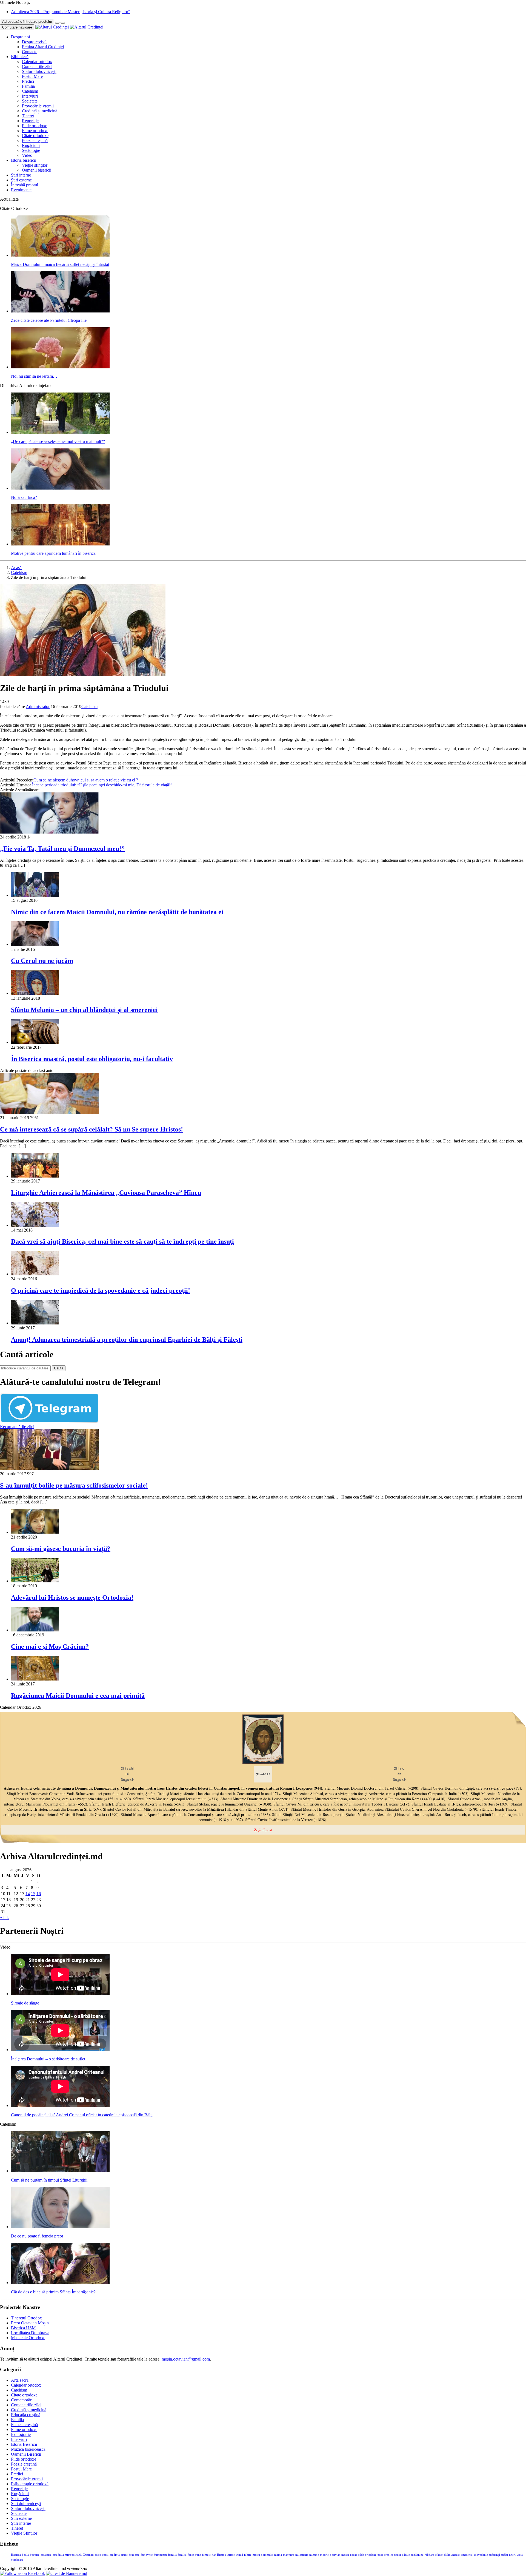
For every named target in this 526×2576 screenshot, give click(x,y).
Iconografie (21, 2434)
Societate (30, 101)
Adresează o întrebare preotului (27, 22)
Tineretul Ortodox (26, 2318)
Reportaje (30, 121)
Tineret (28, 116)
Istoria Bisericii (24, 2444)
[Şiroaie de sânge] (60, 1994)
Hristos (221, 2555)
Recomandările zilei (17, 1427)
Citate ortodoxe (35, 136)
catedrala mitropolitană (67, 2555)
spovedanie (481, 2555)
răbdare (429, 2555)
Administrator (38, 706)
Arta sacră (20, 2380)
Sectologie (31, 150)
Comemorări (22, 2400)
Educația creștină (26, 2415)
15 (33, 1894)
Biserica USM (23, 2328)
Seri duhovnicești (26, 2504)
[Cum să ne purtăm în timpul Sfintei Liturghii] (60, 2171)
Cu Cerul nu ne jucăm (42, 961)
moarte (324, 2555)
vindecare (17, 2560)
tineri (512, 2555)
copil (105, 2555)
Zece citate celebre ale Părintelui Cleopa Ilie (49, 320)
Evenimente (21, 190)
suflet (504, 2555)
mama (278, 2555)
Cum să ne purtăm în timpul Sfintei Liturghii (49, 2180)
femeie (206, 2555)
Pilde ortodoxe (35, 126)
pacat (353, 2555)
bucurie (35, 2555)
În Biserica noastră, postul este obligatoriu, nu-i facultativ (92, 1059)
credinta (115, 2555)
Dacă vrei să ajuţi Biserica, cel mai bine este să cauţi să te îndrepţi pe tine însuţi (122, 1241)
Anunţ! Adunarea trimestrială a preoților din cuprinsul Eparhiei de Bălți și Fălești (127, 1340)
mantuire (289, 2555)
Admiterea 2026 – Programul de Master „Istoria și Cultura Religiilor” (71, 12)
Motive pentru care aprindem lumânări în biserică (53, 553)
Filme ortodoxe (35, 131)
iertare (231, 2555)
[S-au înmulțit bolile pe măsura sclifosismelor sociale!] (49, 1469)
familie (182, 2555)
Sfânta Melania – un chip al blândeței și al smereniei (84, 1010)
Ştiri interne (21, 175)
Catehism (30, 91)
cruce (124, 2555)
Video (27, 155)
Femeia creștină (24, 2425)
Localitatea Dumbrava (30, 2333)
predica (388, 2555)
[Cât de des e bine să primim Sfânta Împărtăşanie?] (60, 2283)
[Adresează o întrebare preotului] (57, 23)
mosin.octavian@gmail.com (186, 2359)
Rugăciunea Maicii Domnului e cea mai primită (78, 1696)
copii (98, 2555)
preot (398, 2555)
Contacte (30, 52)
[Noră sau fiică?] (60, 488)
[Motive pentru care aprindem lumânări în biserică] (60, 544)
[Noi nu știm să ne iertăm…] (60, 367)
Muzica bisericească (28, 2449)
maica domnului (263, 2555)
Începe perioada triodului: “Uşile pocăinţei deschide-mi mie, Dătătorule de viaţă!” (102, 785)
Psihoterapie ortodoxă (30, 2484)
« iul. (4, 1917)
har (214, 2555)
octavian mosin (339, 2555)
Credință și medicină (40, 111)
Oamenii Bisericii (26, 2454)
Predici (28, 81)
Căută (59, 1368)
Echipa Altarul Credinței (43, 47)
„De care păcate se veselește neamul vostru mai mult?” (58, 441)
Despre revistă (34, 42)
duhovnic (147, 2555)
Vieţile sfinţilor (35, 165)
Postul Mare (32, 76)
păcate (406, 2555)
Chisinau (88, 2555)
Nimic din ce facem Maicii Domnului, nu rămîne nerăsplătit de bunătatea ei (117, 912)
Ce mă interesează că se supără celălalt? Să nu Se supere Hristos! (92, 1129)
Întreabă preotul (25, 185)
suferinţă (494, 2555)
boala (25, 2555)
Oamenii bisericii (37, 170)
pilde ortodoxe (367, 2555)
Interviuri (30, 96)
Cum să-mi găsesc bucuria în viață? (61, 1549)
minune (314, 2555)
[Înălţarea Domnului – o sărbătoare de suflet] (60, 2050)
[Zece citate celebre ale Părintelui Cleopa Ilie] (60, 311)
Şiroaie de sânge (25, 2003)
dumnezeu (160, 2555)
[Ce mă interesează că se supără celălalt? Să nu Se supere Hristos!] (49, 1113)
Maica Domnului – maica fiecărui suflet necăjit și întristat (60, 264)
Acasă (16, 568)
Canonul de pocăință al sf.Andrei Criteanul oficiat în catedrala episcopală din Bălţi (82, 2115)
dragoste (134, 2555)
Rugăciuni (31, 145)
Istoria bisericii (24, 160)
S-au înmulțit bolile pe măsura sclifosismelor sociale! (74, 1485)
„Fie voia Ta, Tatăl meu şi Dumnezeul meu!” (62, 849)
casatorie (46, 2555)
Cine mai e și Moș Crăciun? (50, 1647)
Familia (28, 86)
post (380, 2555)
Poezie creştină (35, 140)
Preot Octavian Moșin (30, 2323)
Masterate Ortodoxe (28, 2338)
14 (28, 1894)
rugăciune (417, 2555)
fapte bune (194, 2555)
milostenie (302, 2555)
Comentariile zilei (37, 66)
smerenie (467, 2555)
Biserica (16, 2555)
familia (172, 2555)
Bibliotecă (20, 57)
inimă (239, 2555)
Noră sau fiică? (24, 497)
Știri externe (21, 180)
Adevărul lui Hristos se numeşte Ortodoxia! (72, 1597)
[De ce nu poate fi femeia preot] (60, 2227)
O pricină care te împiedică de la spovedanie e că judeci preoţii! (101, 1290)
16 (39, 1894)
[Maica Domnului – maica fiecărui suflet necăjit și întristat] (60, 255)
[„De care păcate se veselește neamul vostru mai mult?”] (60, 432)
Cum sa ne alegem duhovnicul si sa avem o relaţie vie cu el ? (86, 780)
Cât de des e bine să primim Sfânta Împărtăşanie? (53, 2292)
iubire (248, 2555)
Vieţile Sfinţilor (24, 2533)
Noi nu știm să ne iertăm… (34, 376)
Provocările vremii (38, 106)
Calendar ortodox (37, 62)
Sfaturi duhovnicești (39, 71)
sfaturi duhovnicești (448, 2555)
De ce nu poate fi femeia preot (37, 2236)
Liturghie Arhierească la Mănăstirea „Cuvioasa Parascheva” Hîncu (106, 1193)
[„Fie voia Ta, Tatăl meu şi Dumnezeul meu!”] (49, 832)
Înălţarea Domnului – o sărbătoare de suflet (48, 2059)
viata (520, 2555)
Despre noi (20, 37)
